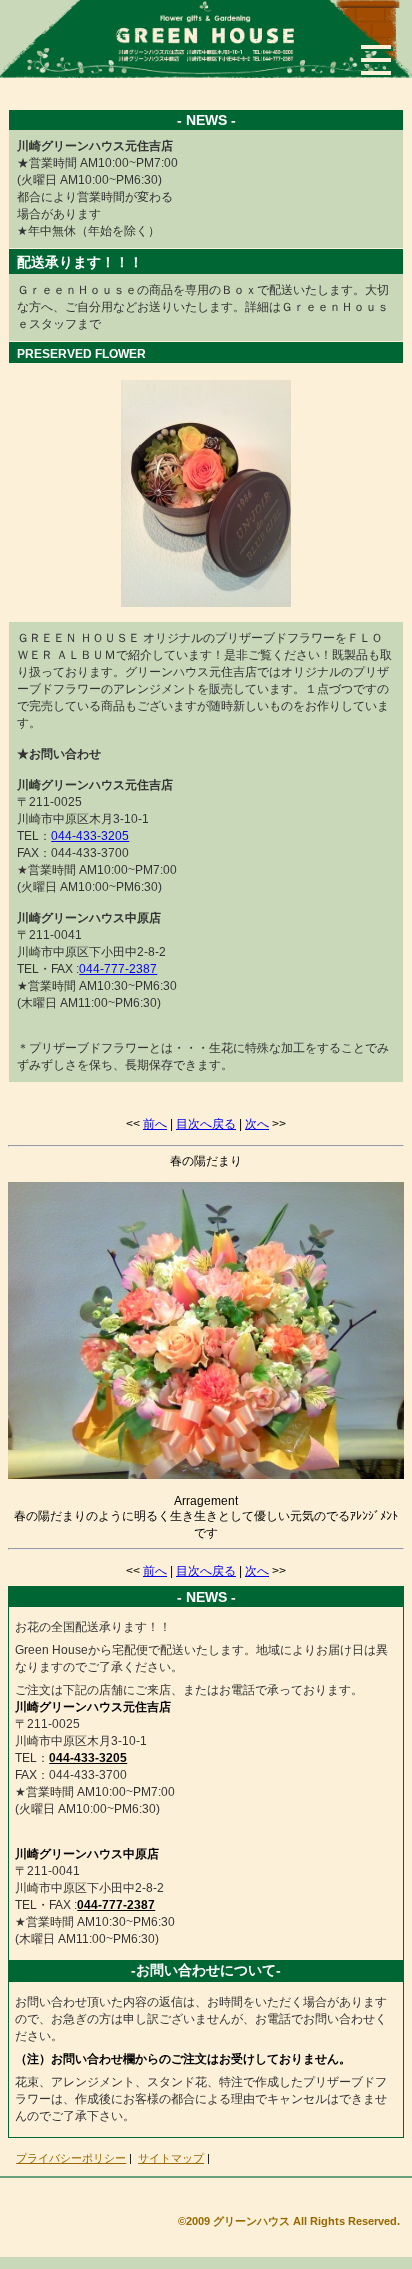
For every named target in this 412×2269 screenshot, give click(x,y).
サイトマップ (171, 2158)
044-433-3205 (90, 836)
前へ (155, 1124)
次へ (257, 1124)
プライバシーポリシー (71, 2158)
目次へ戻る (206, 1124)
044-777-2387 (118, 969)
